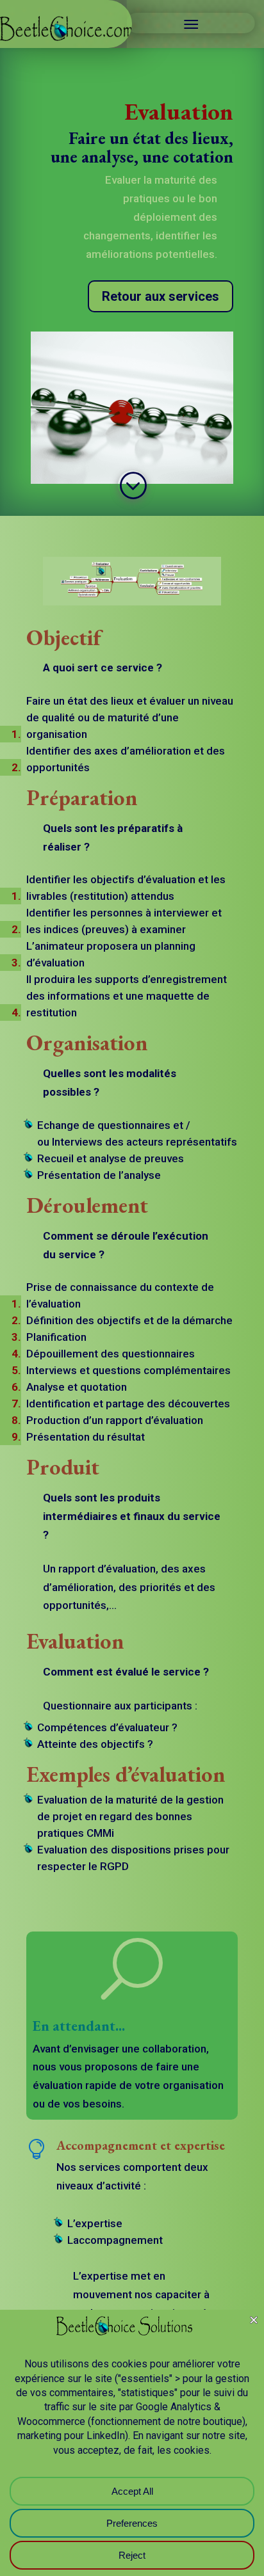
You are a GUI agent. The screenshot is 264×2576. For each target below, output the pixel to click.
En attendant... (79, 2026)
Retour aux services (161, 296)
